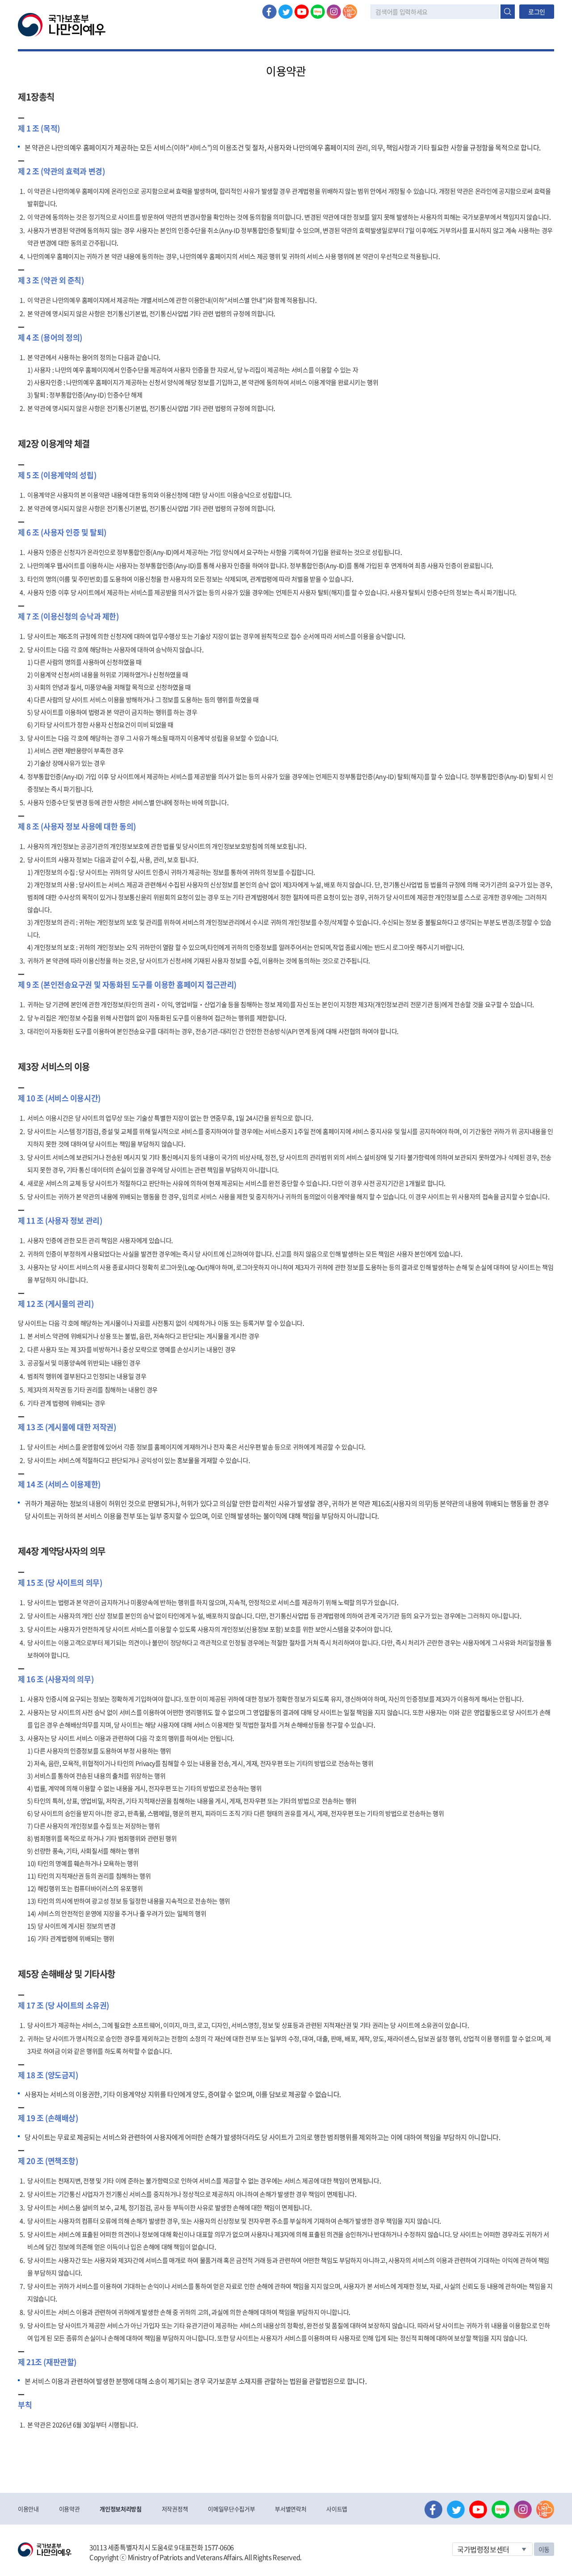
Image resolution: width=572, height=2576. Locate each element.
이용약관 (69, 2509)
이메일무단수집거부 (231, 2509)
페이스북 (269, 12)
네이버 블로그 (318, 12)
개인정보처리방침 (120, 2509)
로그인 (537, 12)
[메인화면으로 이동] (62, 24)
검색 (508, 12)
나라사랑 (350, 12)
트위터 (286, 12)
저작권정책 (175, 2509)
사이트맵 (337, 2509)
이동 (544, 2549)
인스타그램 (334, 12)
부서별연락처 (290, 2509)
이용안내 (28, 2509)
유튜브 (302, 12)
